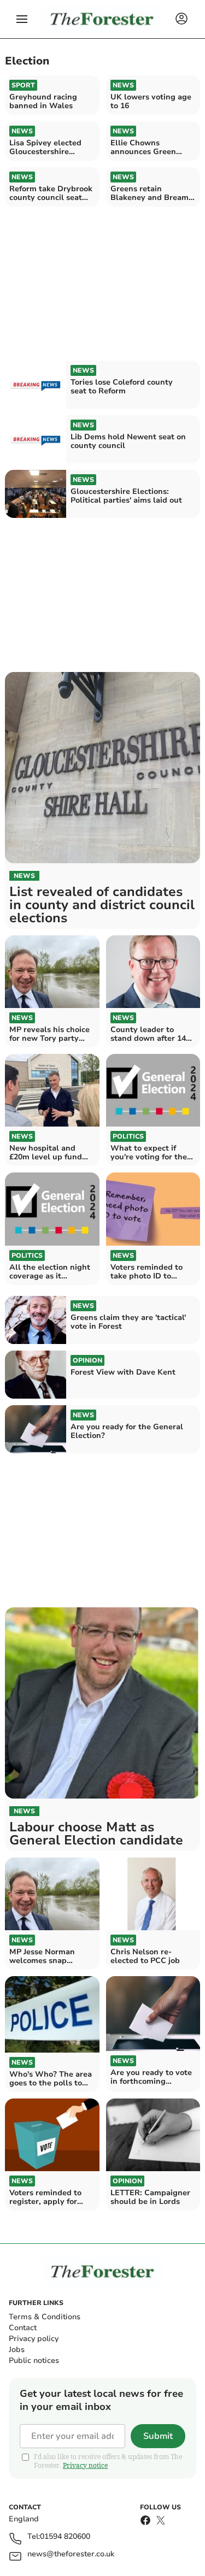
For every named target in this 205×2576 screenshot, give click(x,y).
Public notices (34, 2360)
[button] (22, 19)
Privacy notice (85, 2465)
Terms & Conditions (45, 2317)
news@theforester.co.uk (71, 2554)
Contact (23, 2328)
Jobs (17, 2350)
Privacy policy (34, 2339)
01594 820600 (65, 2537)
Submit (158, 2436)
